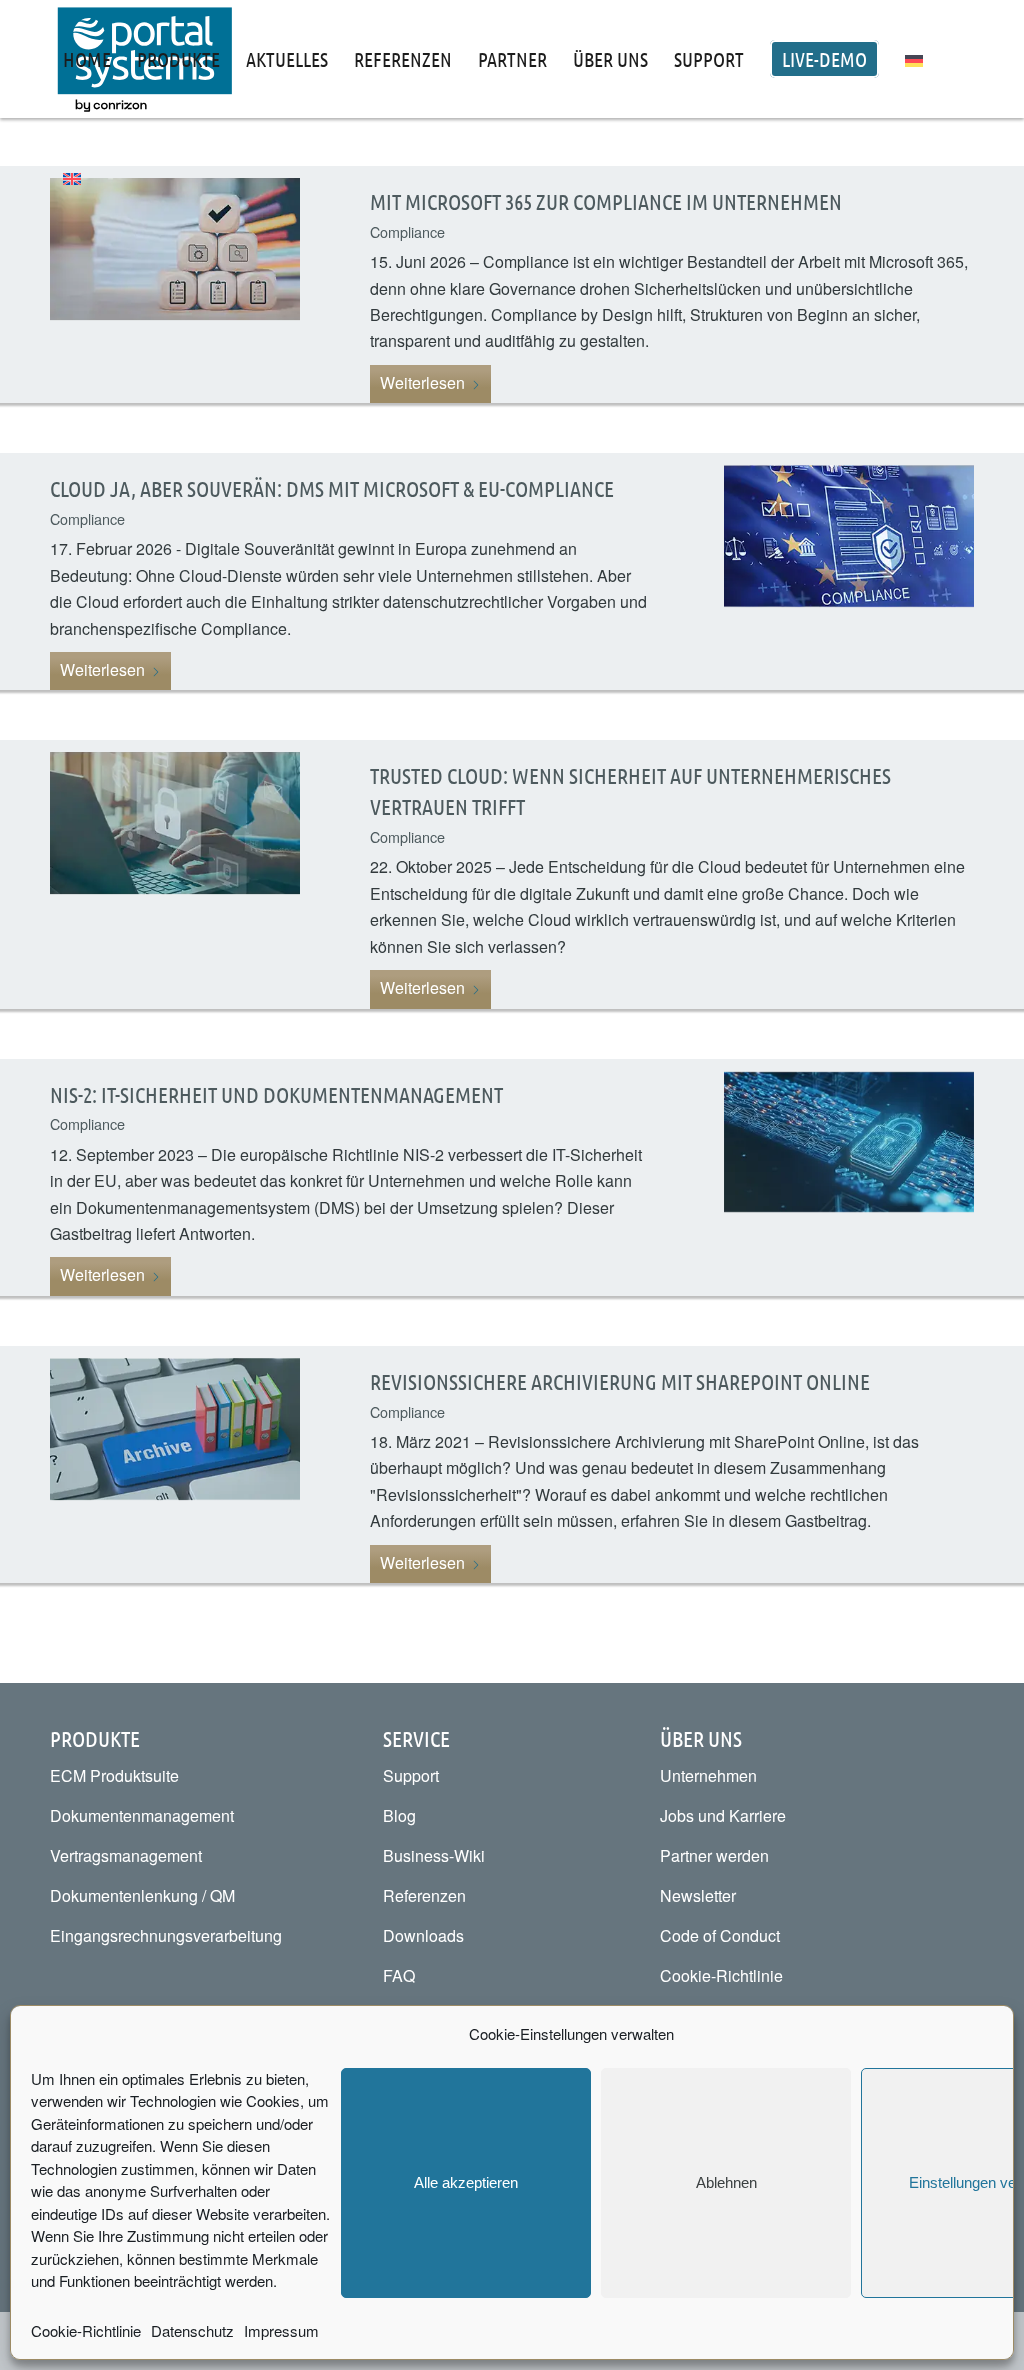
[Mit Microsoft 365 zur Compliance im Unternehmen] (175, 284)
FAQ (399, 1975)
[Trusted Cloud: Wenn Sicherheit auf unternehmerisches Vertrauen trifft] (175, 874)
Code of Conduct (720, 1935)
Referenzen (424, 1895)
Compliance (87, 518)
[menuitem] (87, 59)
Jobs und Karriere (723, 1815)
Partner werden (714, 1855)
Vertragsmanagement (126, 1855)
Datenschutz (192, 2330)
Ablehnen (726, 2182)
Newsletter (698, 1895)
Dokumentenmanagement (142, 1815)
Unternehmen (708, 1775)
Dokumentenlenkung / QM (142, 1895)
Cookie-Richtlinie (86, 2330)
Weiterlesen (422, 382)
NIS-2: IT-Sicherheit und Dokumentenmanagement (276, 1094)
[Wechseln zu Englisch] (72, 177)
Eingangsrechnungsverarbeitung (166, 1935)
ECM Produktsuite (114, 1775)
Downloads (423, 1935)
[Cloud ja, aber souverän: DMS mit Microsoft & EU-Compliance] (849, 571)
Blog (399, 1815)
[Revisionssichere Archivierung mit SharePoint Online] (175, 1464)
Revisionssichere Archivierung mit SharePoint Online (620, 1381)
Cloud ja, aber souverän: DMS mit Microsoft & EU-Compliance (332, 488)
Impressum (281, 2330)
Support (411, 1775)
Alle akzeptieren (466, 2182)
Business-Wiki (434, 1855)
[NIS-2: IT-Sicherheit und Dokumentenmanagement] (849, 1177)
